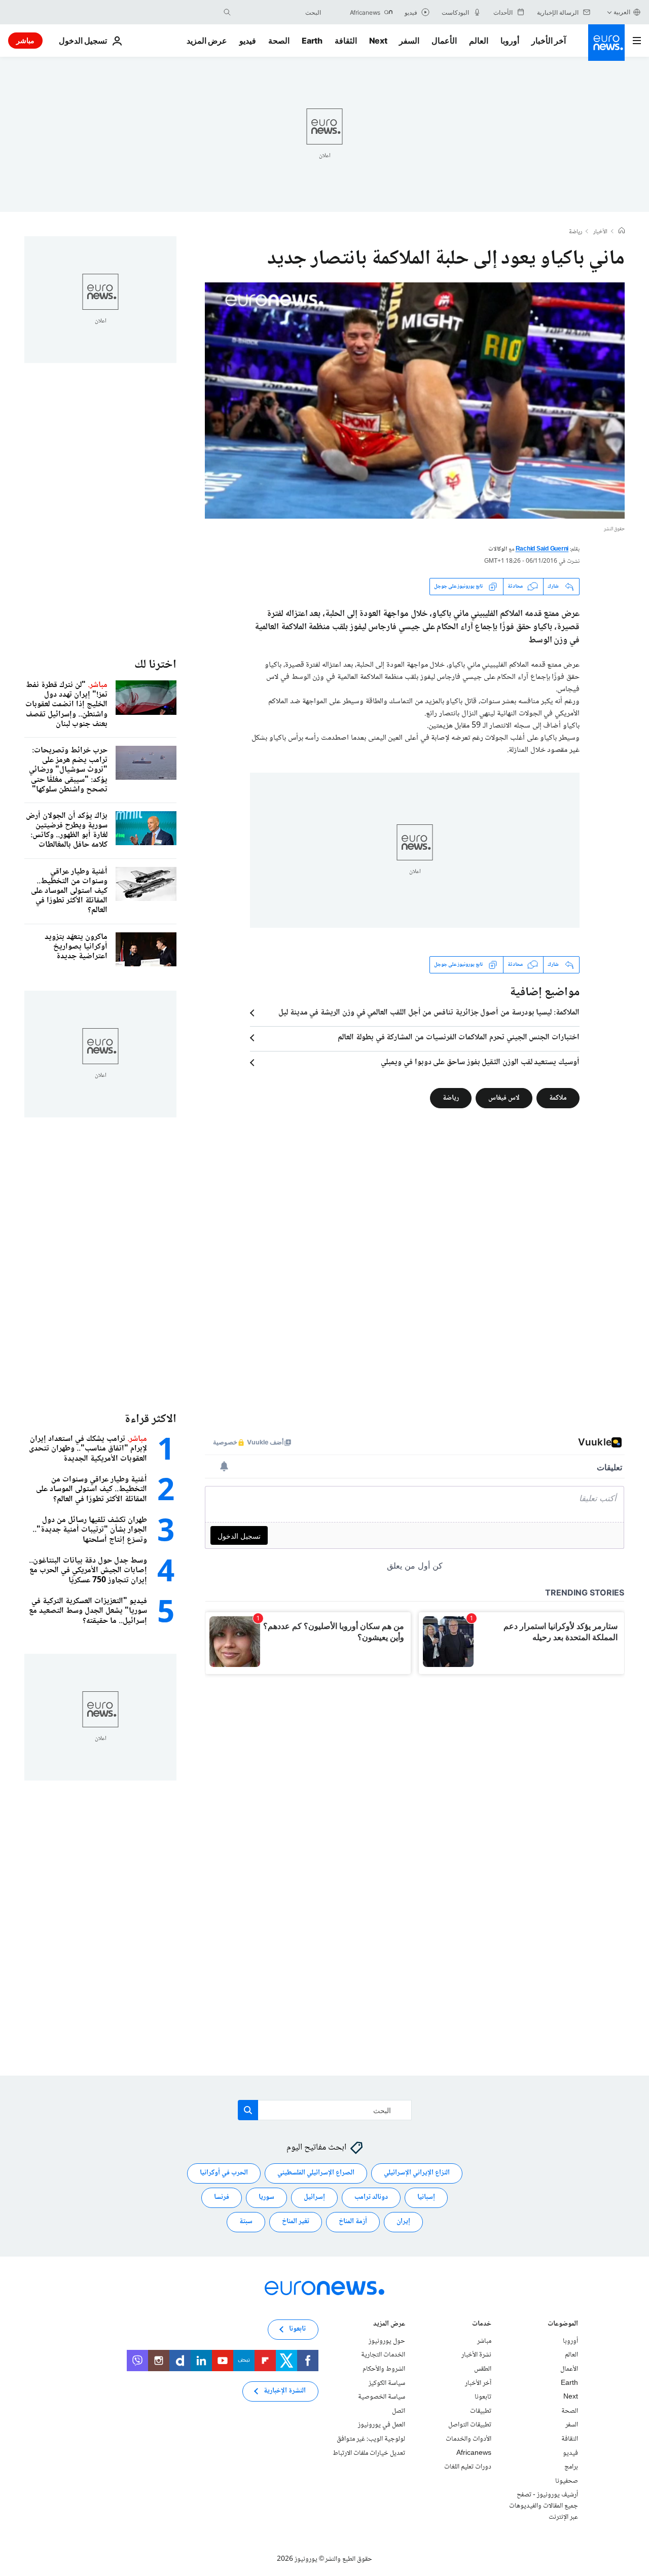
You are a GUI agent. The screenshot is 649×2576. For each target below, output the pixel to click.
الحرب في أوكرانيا (224, 2173)
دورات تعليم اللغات (468, 2467)
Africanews (474, 2453)
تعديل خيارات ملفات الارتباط (369, 2453)
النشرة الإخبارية (285, 2391)
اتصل (399, 2411)
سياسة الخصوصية (382, 2397)
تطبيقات (481, 2411)
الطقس (483, 2369)
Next (378, 41)
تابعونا (483, 2397)
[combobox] (278, 12)
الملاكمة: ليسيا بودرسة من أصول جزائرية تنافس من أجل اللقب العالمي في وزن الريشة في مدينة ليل (429, 1013)
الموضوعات (563, 2325)
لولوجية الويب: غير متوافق (371, 2439)
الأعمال (444, 41)
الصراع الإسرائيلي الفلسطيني (316, 2173)
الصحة (279, 41)
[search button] (227, 12)
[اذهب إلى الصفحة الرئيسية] (606, 43)
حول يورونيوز (387, 2341)
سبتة (246, 2222)
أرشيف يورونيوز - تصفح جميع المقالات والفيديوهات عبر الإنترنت (544, 2506)
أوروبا (510, 41)
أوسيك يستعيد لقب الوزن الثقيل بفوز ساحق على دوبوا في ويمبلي (480, 1063)
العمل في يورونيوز (382, 2425)
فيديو (248, 41)
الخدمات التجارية (383, 2355)
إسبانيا (426, 2197)
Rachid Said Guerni (542, 549)
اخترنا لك (155, 665)
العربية (622, 12)
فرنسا (222, 2197)
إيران (403, 2222)
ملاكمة (558, 1098)
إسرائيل (314, 2197)
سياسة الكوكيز (387, 2383)
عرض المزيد (389, 2325)
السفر (409, 41)
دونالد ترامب (371, 2197)
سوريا (266, 2197)
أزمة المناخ (353, 2222)
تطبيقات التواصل (470, 2425)
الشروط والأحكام (384, 2369)
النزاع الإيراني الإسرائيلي (417, 2173)
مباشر (25, 40)
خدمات (482, 2325)
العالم (479, 41)
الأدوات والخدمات (468, 2439)
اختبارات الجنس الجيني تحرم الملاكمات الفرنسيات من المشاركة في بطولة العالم (459, 1038)
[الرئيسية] (622, 232)
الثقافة (346, 41)
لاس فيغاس (504, 1098)
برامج (571, 2467)
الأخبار (600, 232)
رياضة (575, 232)
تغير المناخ (296, 2222)
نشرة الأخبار (476, 2355)
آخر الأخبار (549, 41)
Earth (312, 41)
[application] (415, 401)
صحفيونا (567, 2481)
